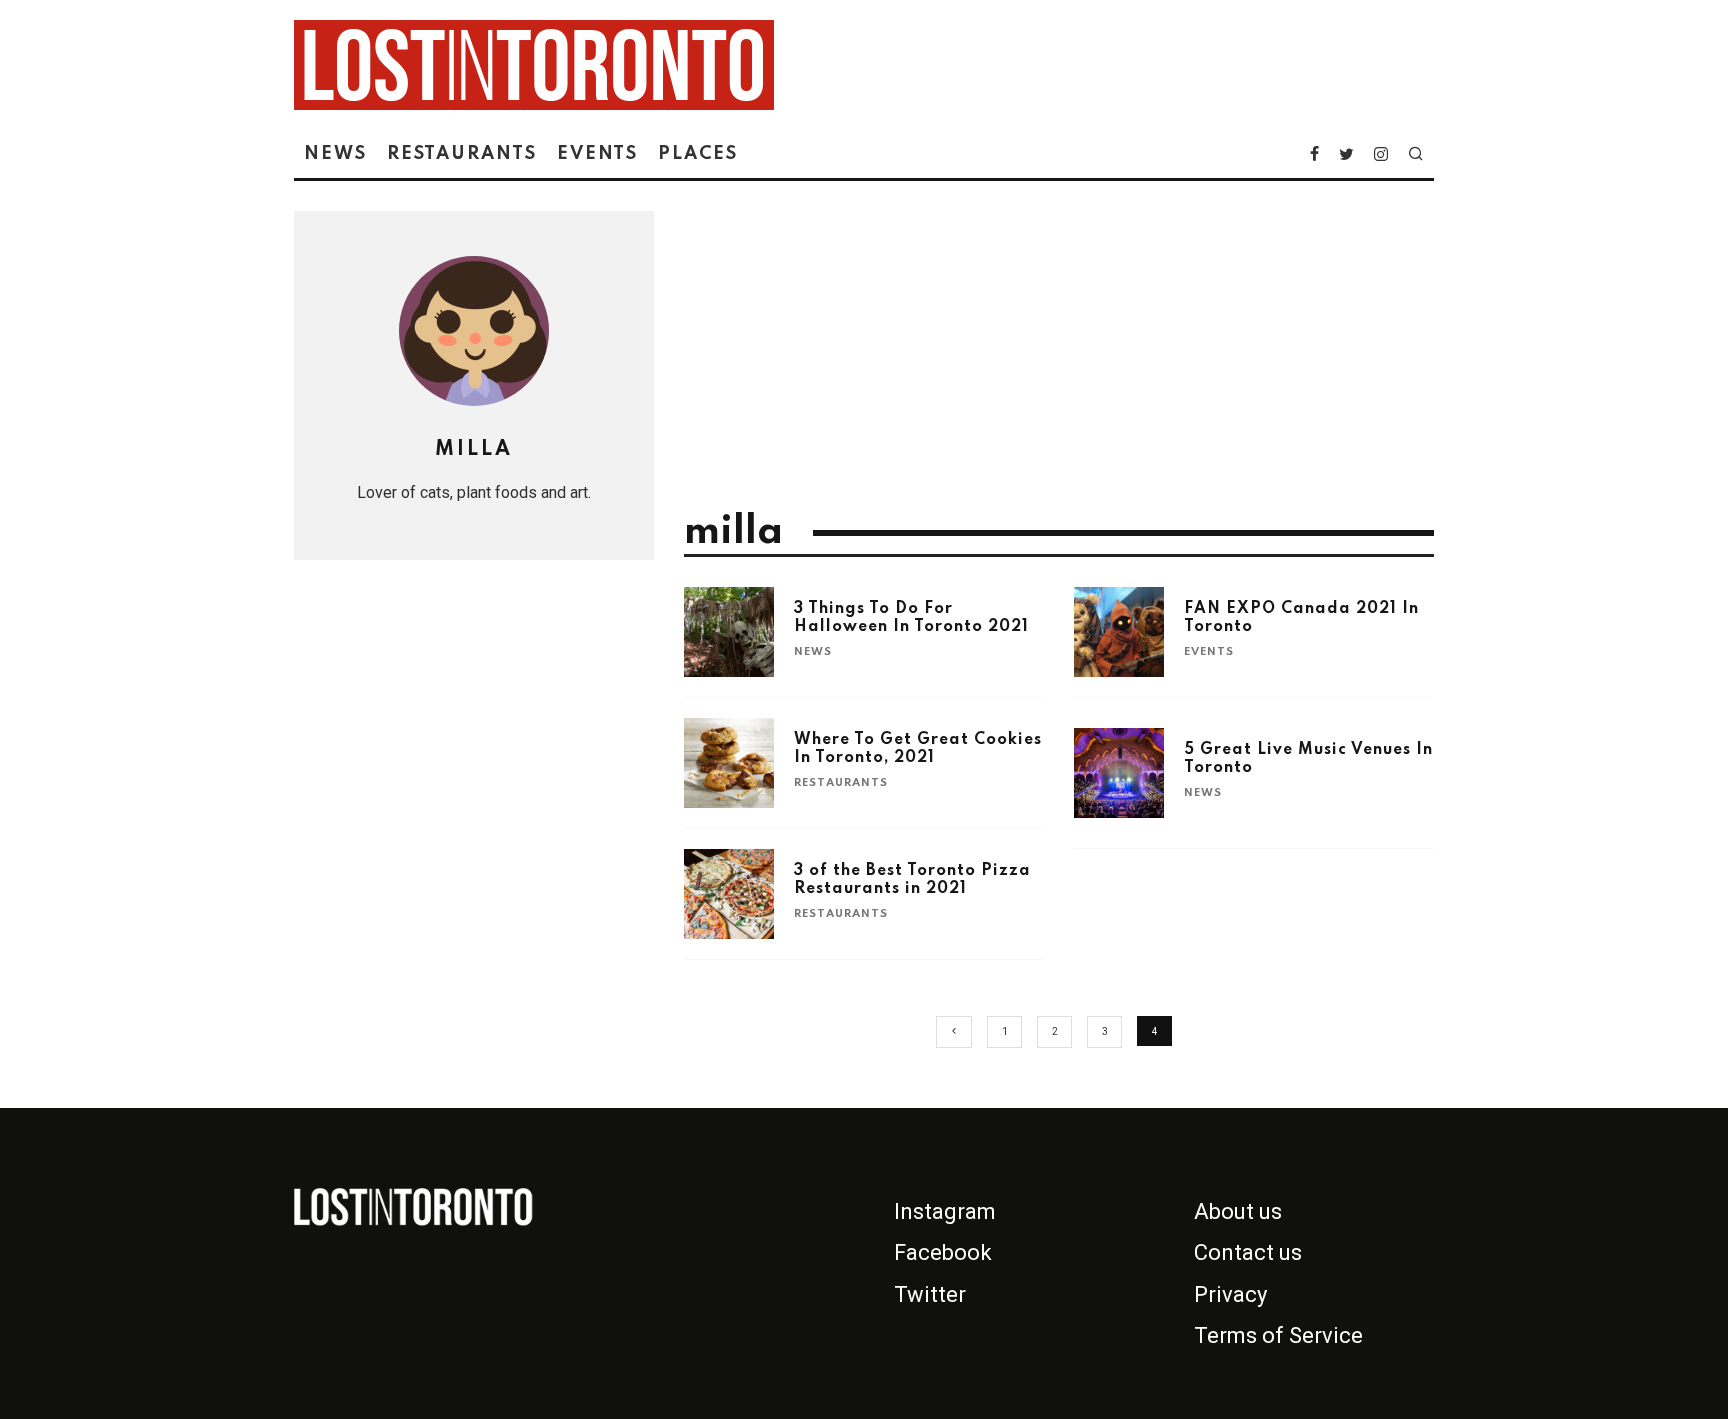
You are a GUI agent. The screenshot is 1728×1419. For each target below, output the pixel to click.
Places (698, 154)
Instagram (945, 1211)
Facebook (943, 1252)
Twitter (930, 1294)
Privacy (1230, 1294)
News (335, 154)
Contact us (1248, 1252)
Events (598, 154)
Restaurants (462, 154)
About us (1238, 1211)
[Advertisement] (1059, 361)
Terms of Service (1278, 1335)
